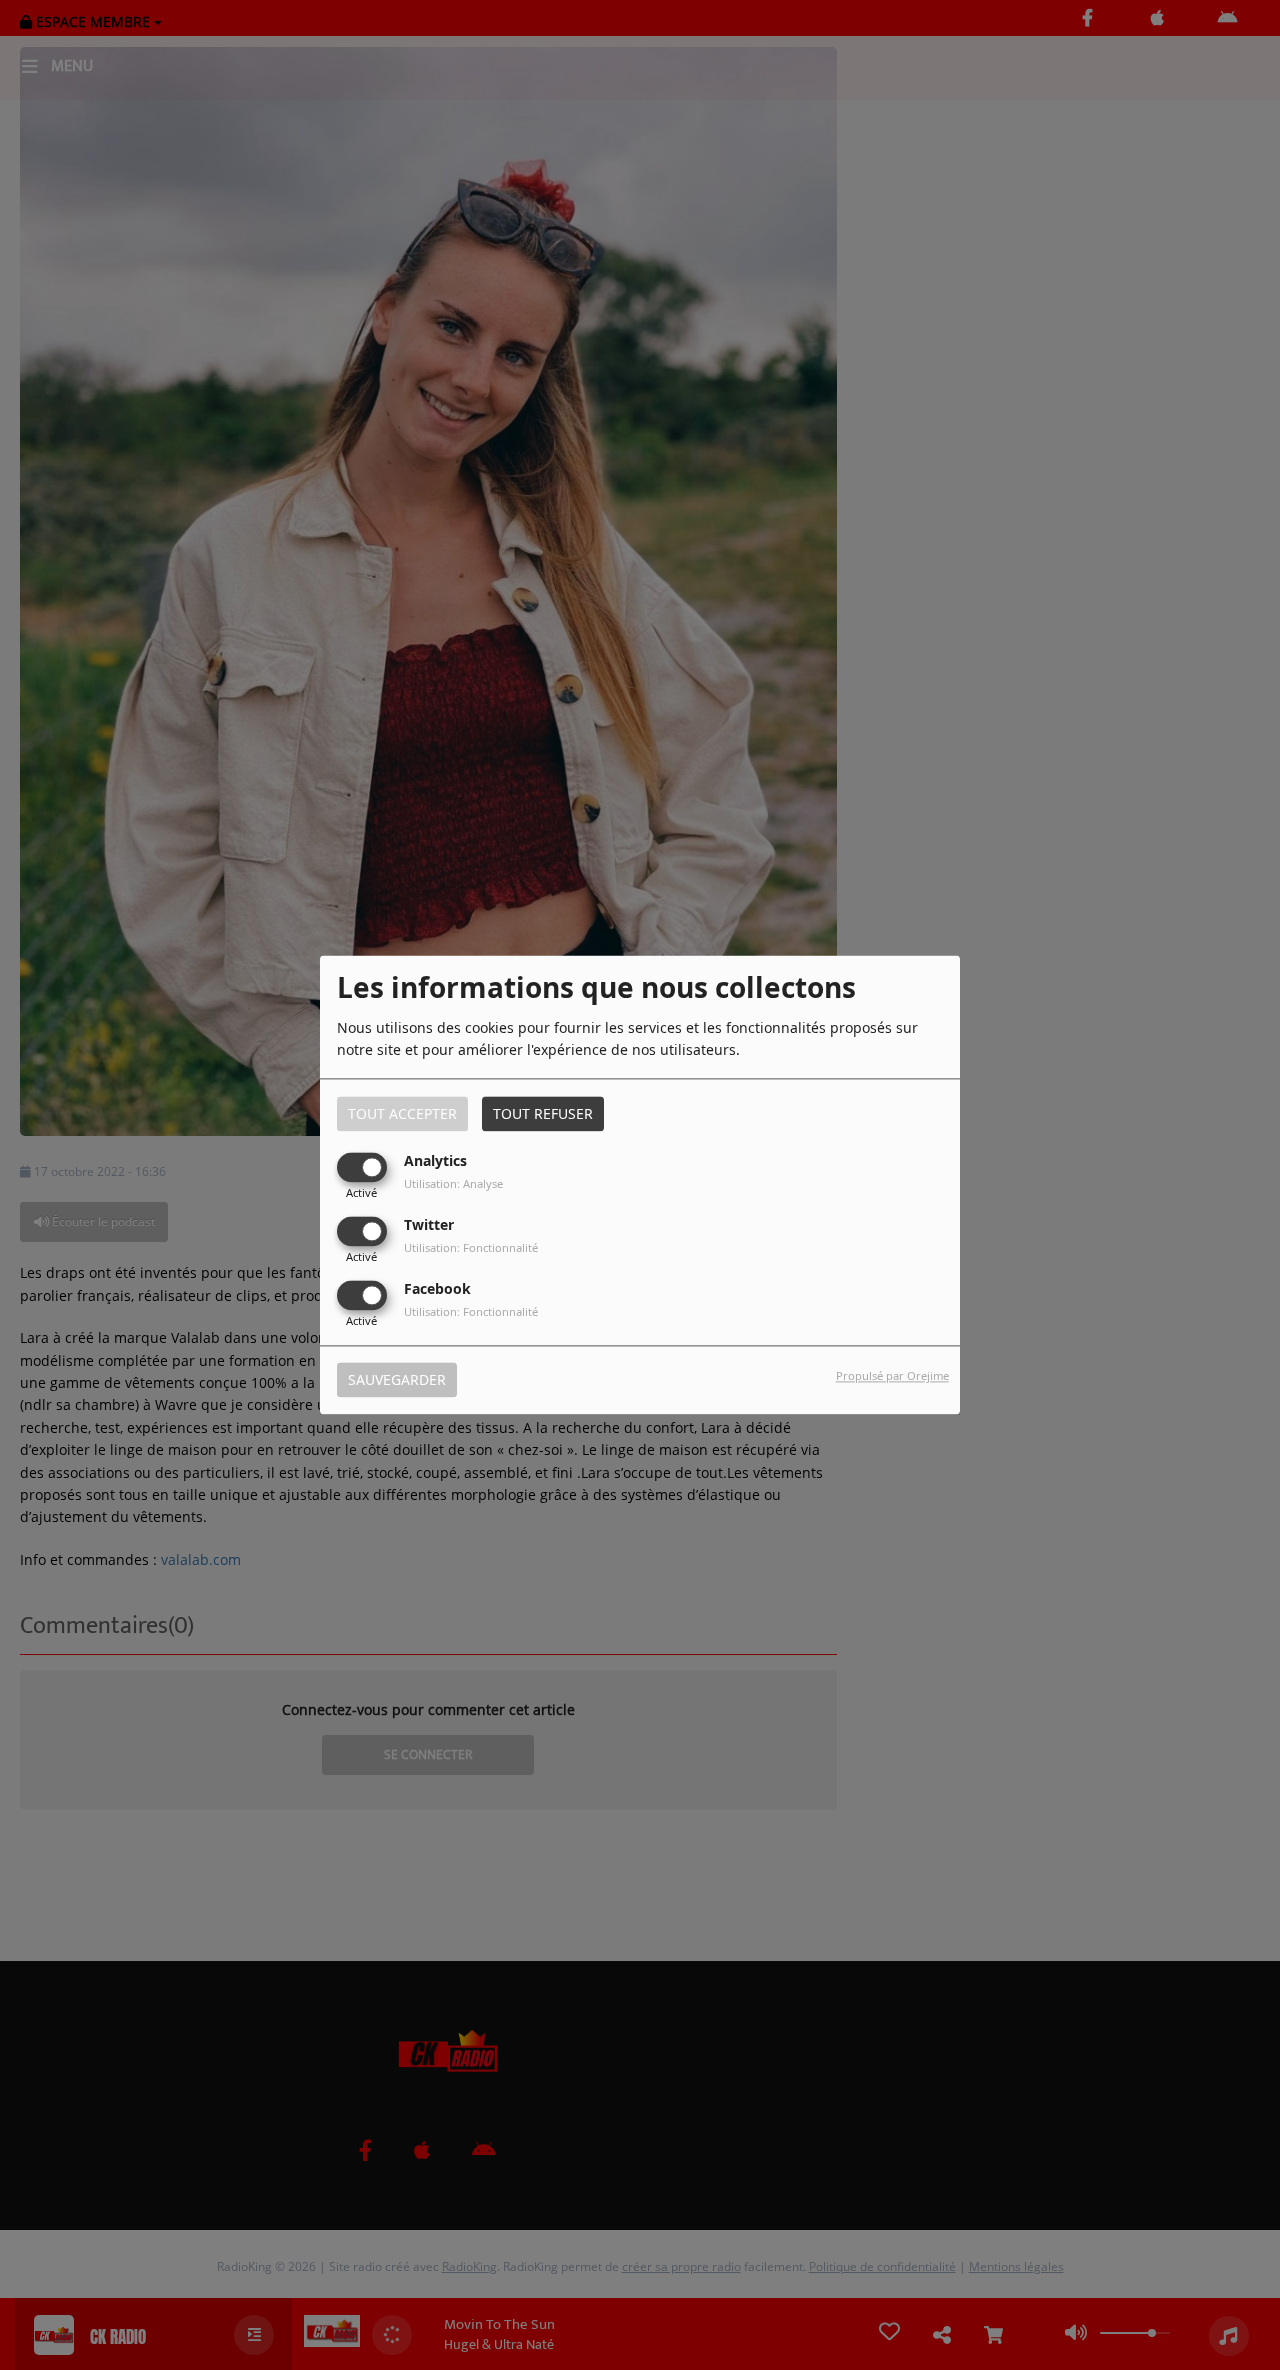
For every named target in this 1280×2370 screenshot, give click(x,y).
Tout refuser (543, 1113)
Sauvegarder (397, 1380)
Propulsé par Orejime (892, 1376)
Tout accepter (402, 1113)
